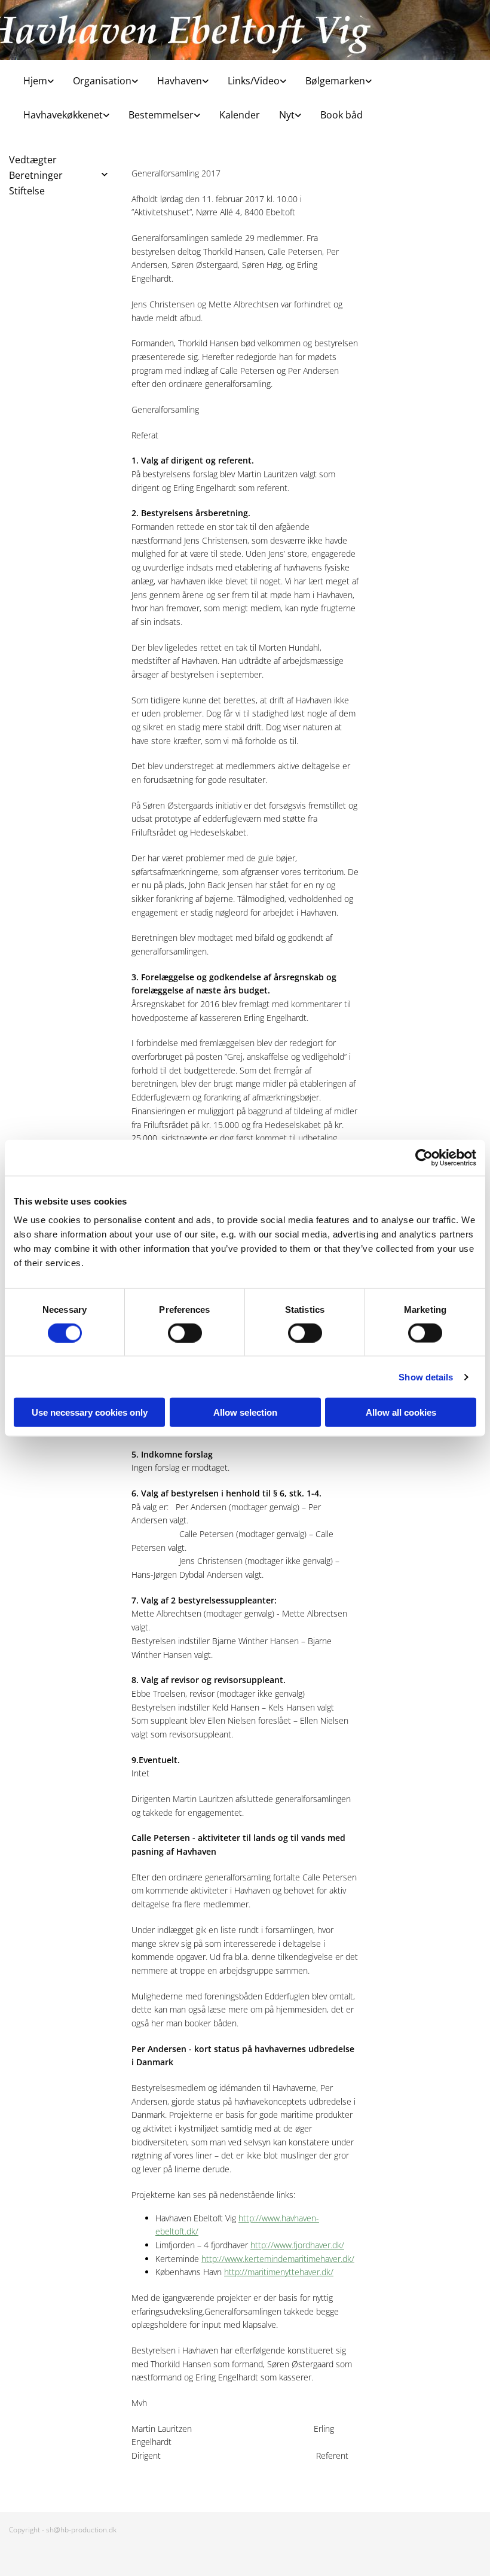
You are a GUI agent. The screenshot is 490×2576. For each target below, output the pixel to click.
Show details (426, 1377)
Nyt (287, 115)
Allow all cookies (401, 1412)
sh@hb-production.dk (81, 2530)
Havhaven (180, 81)
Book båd (342, 115)
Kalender (240, 115)
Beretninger (36, 175)
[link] (34, 77)
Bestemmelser (161, 115)
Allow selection (245, 1412)
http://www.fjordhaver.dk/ (297, 2245)
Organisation (102, 81)
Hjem (35, 81)
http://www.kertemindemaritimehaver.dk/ (278, 2259)
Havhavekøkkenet (63, 115)
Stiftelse (27, 191)
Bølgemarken (335, 81)
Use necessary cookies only (90, 1412)
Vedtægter (33, 160)
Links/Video (254, 81)
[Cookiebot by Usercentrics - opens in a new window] (424, 1157)
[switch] (185, 1333)
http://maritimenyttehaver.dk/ (279, 2272)
